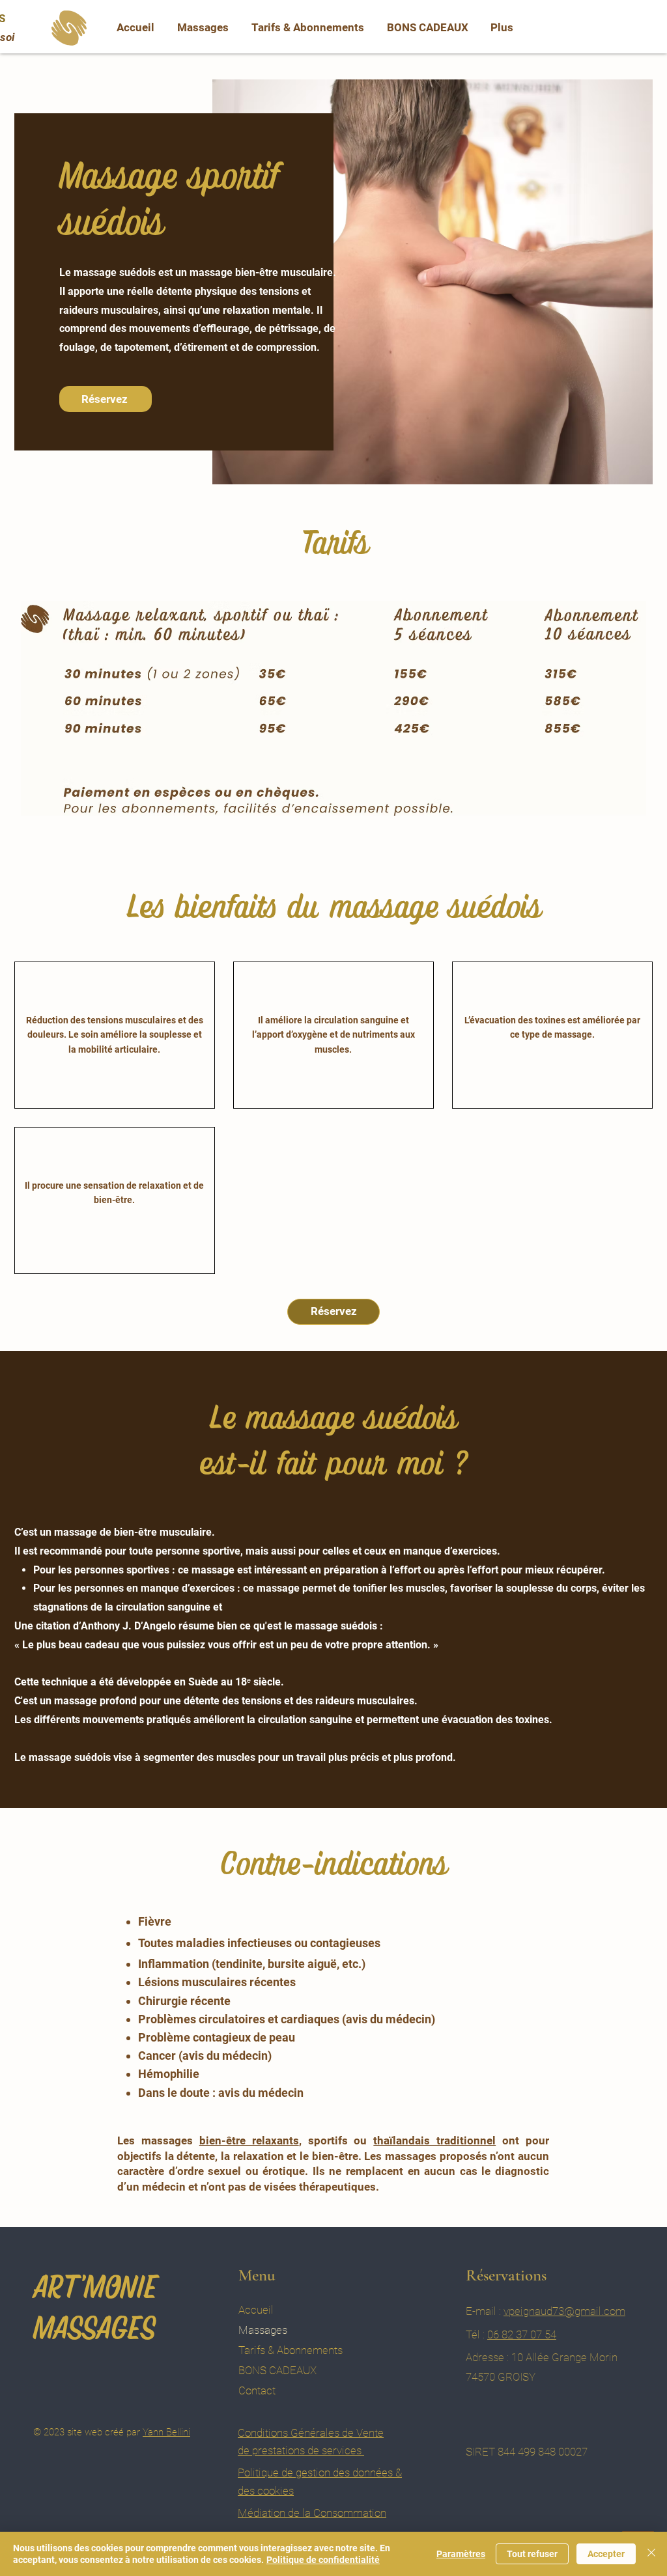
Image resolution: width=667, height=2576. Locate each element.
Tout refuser (532, 2554)
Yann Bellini (166, 2432)
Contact (257, 2390)
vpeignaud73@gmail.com (564, 2311)
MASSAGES (94, 2327)
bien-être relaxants (249, 2140)
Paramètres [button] (461, 2554)
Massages (263, 2330)
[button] (203, 27)
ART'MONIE (95, 2286)
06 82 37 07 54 (522, 2334)
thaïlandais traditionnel (434, 2140)
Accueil (256, 2310)
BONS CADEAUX (277, 2370)
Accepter (606, 2554)
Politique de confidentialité (323, 2560)
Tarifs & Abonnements (291, 2350)
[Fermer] (651, 2554)
